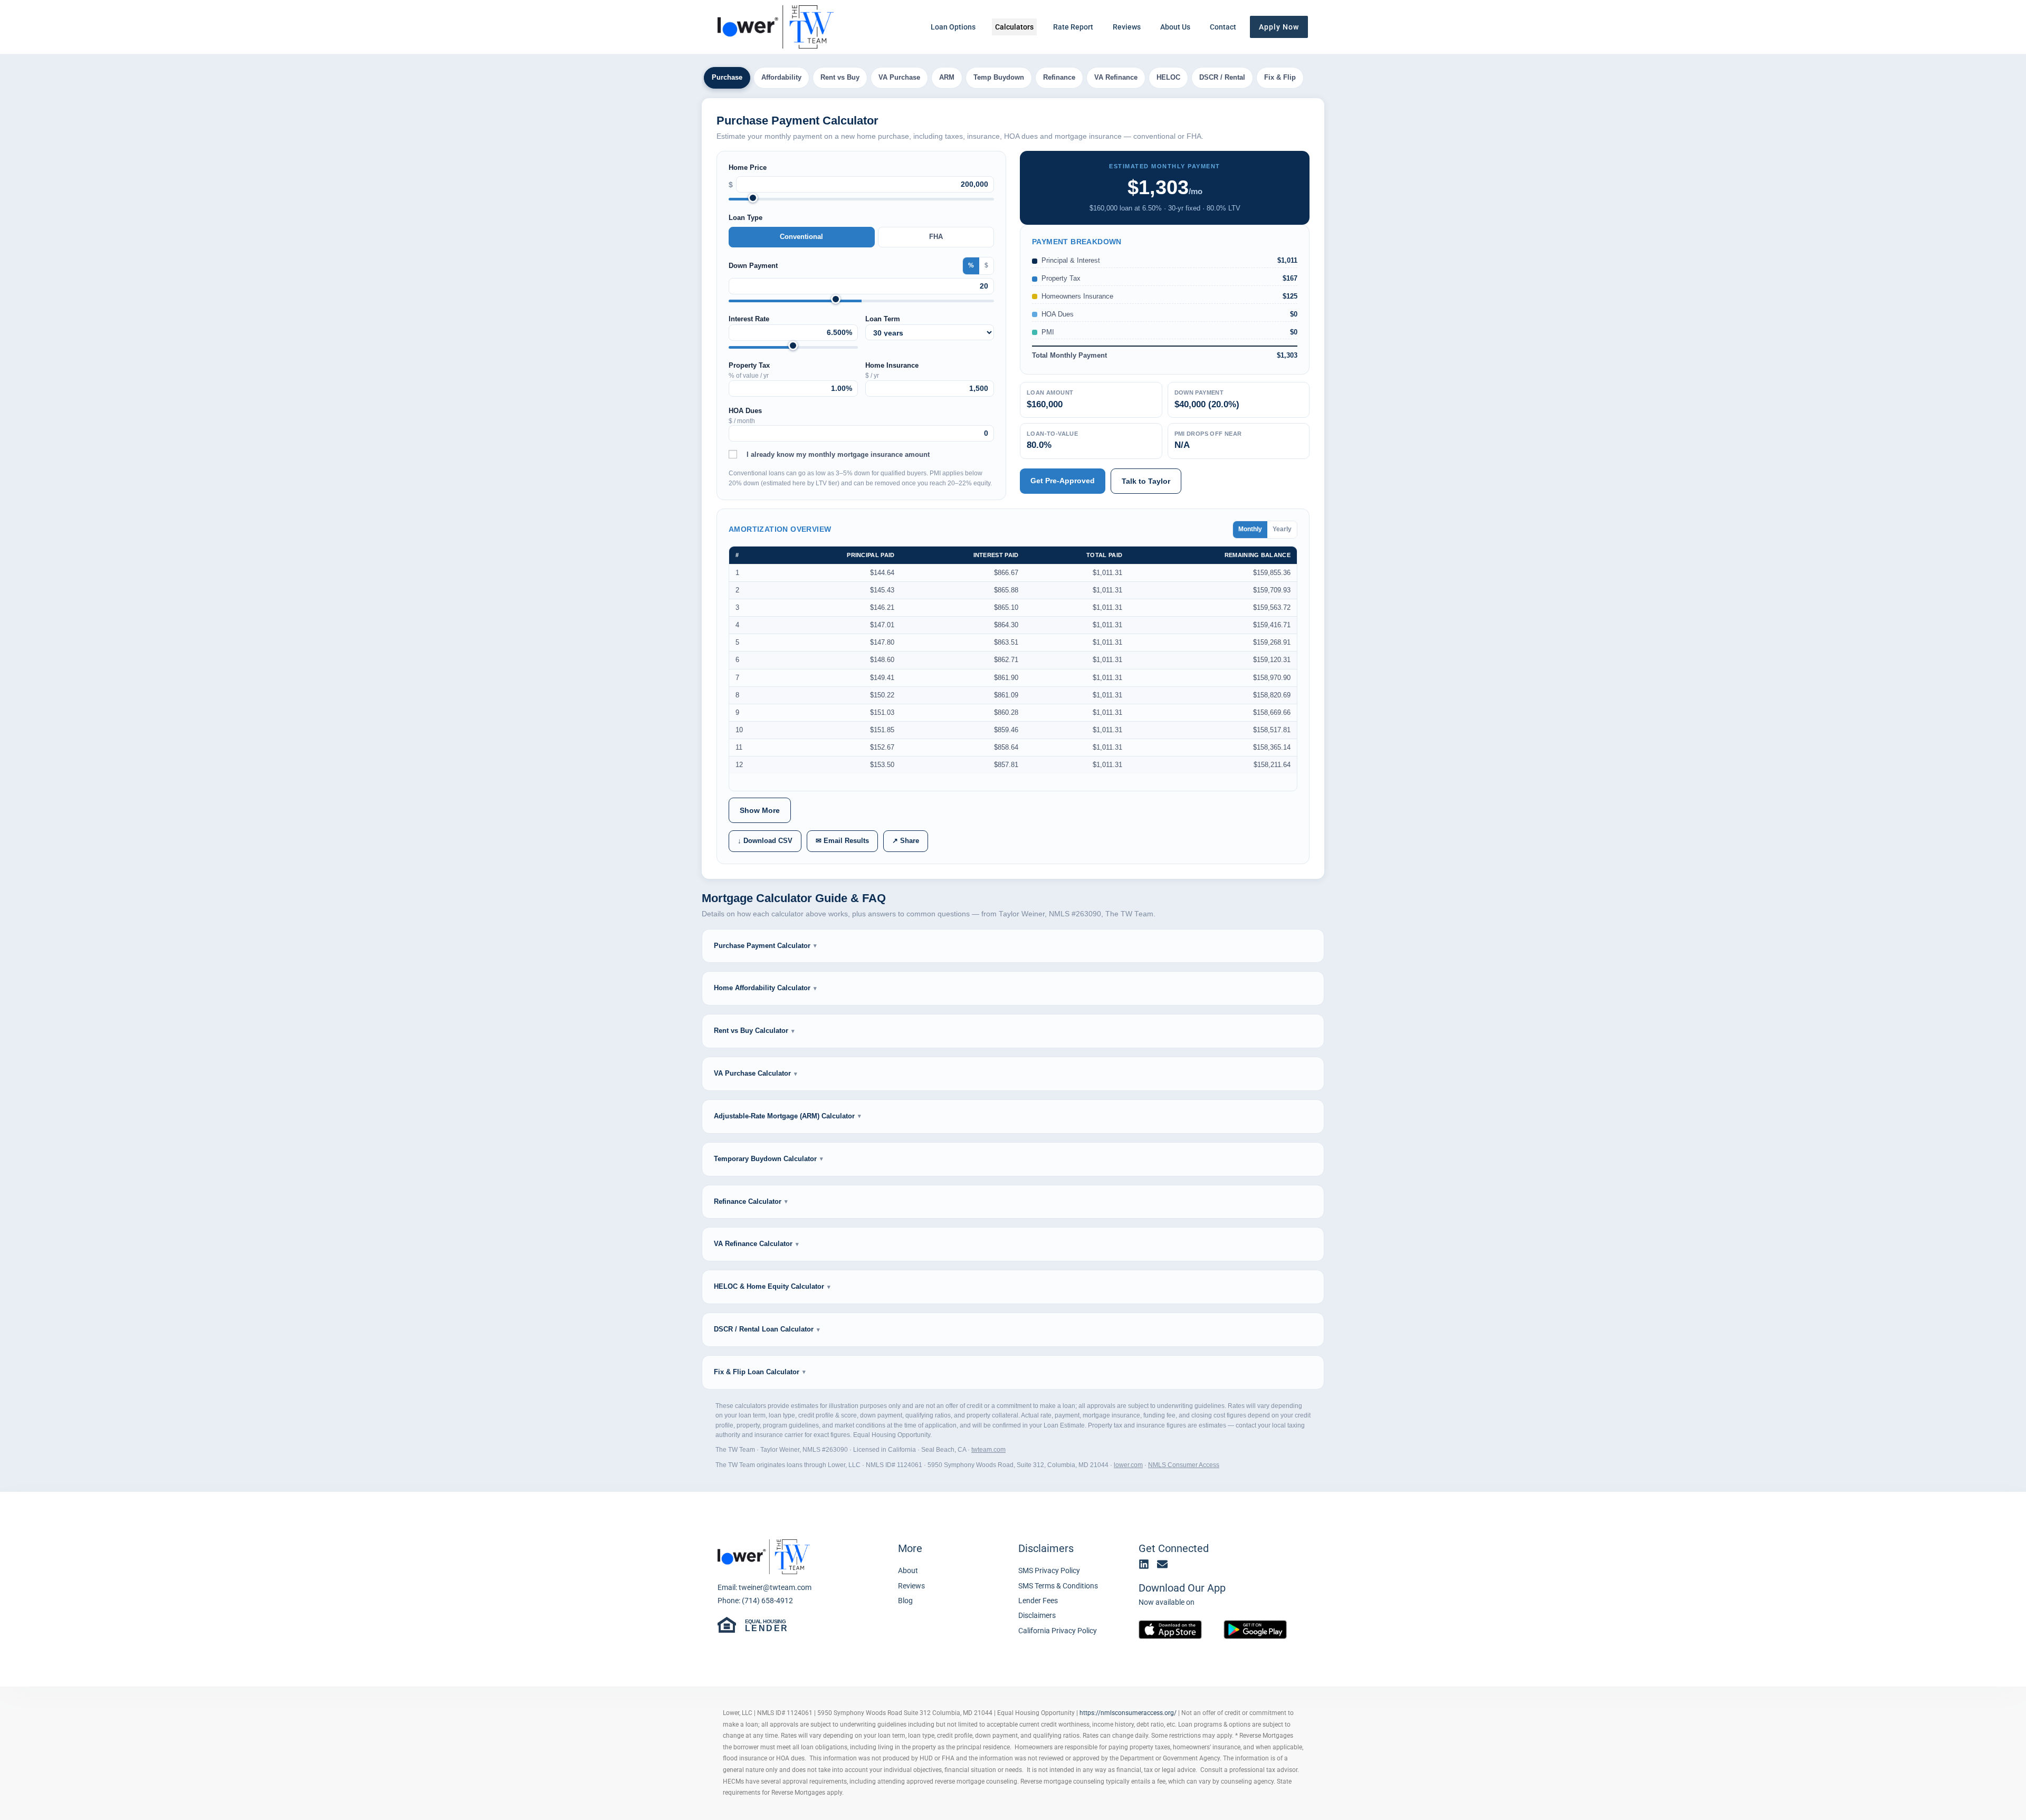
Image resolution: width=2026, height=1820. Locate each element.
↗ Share (906, 841)
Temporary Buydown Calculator (765, 1159)
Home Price (748, 167)
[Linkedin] (1144, 1564)
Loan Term (883, 319)
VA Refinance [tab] (1116, 77)
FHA (936, 237)
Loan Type (746, 218)
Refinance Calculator (748, 1201)
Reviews (1127, 27)
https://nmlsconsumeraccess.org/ (1128, 1713)
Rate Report (1073, 27)
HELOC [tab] (1168, 77)
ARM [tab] (947, 77)
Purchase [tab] (727, 77)
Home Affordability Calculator (762, 988)
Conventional (801, 237)
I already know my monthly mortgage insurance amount (838, 454)
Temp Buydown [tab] (999, 77)
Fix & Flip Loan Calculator (757, 1372)
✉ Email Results (842, 841)
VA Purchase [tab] (899, 77)
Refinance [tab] (1059, 77)
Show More (760, 810)
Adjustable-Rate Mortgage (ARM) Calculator (784, 1116)
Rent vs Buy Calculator (751, 1031)
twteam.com (988, 1450)
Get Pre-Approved (1063, 481)
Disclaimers (1046, 1548)
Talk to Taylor (1146, 481)
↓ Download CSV (765, 841)
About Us (1175, 27)
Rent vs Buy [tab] (840, 77)
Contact (1223, 27)
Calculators (1014, 27)
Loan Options (953, 27)
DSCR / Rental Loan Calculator (764, 1329)
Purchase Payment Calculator (762, 946)
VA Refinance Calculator (753, 1244)
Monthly (1250, 529)
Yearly (1282, 529)
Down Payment (753, 266)
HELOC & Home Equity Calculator (769, 1286)
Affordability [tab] (781, 77)
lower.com (1128, 1465)
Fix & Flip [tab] (1280, 77)
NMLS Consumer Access (1184, 1465)
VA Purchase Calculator (752, 1073)
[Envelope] (1162, 1564)
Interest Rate (749, 319)
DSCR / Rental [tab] (1222, 77)
